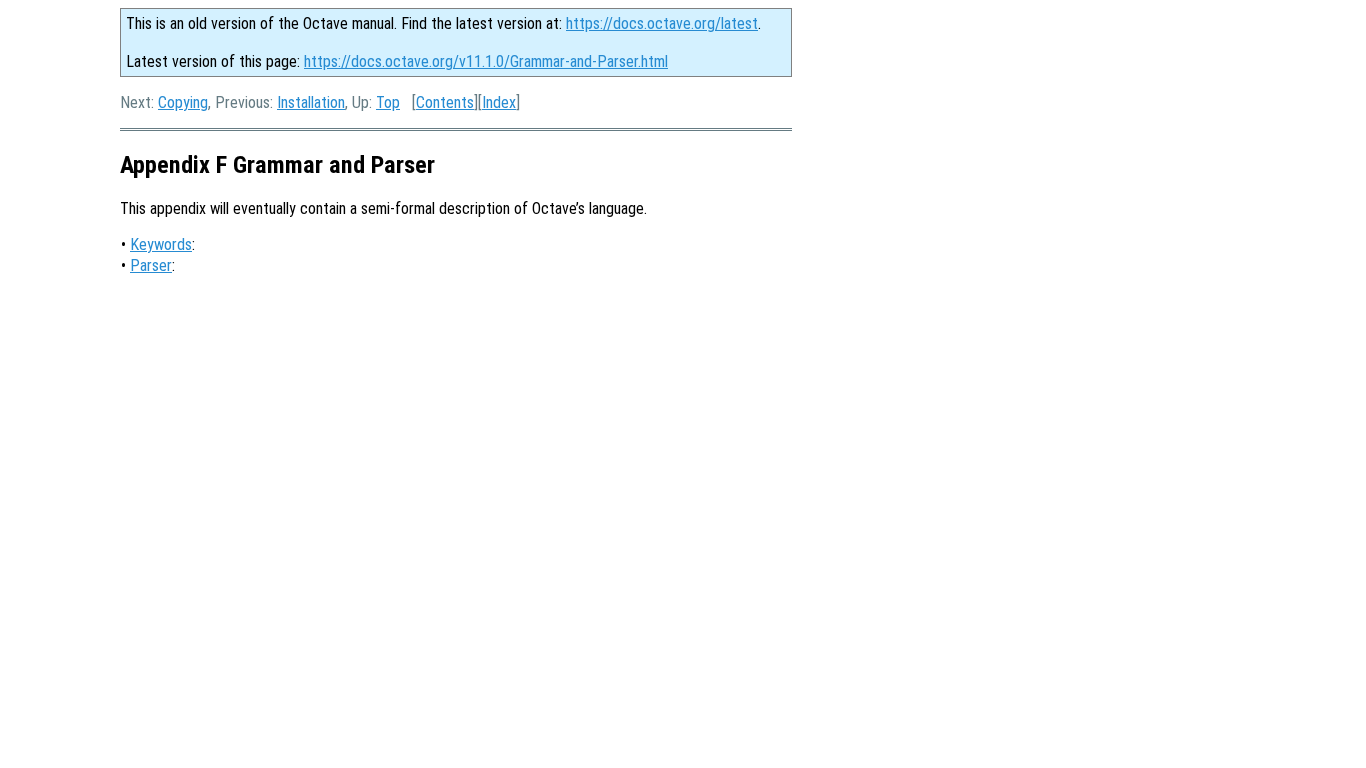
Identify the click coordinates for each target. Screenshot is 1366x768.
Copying (183, 102)
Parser (151, 265)
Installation (311, 102)
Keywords (161, 244)
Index (499, 102)
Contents (445, 102)
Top (388, 102)
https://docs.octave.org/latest (662, 23)
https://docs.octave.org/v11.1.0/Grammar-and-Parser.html (486, 61)
